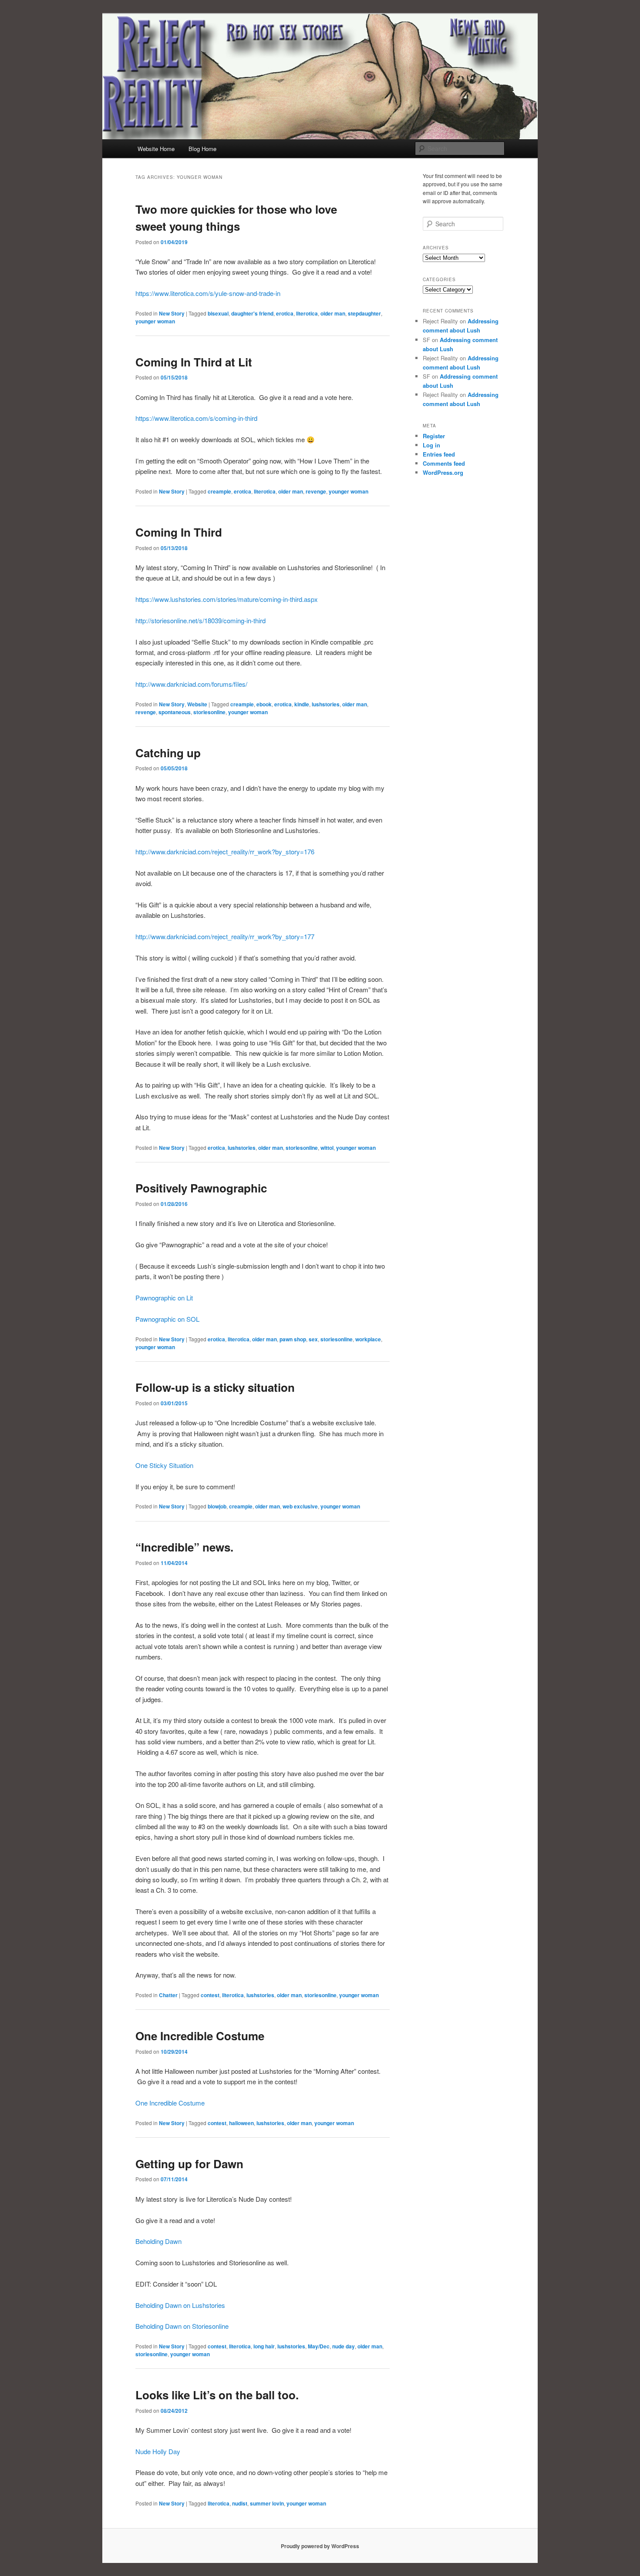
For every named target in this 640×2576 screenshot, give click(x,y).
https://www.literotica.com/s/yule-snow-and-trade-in (208, 293)
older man (333, 313)
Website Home (156, 149)
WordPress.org (443, 472)
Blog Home (202, 149)
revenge (316, 491)
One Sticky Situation (164, 1465)
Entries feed (439, 454)
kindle (302, 704)
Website (197, 704)
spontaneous (175, 712)
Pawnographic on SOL (167, 1319)
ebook (264, 704)
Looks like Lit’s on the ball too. (217, 2395)
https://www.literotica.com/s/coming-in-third (196, 418)
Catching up (168, 753)
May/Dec (319, 2346)
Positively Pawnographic (201, 1188)
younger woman (155, 321)
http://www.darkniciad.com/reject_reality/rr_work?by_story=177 (225, 936)
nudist (240, 2503)
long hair (264, 2346)
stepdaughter (364, 313)
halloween (241, 2123)
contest (210, 1995)
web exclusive (300, 1506)
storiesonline (209, 712)
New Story (172, 313)
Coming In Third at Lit (194, 362)
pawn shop (293, 1339)
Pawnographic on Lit (164, 1298)
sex (313, 1339)
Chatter (168, 1995)
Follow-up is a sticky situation (215, 1387)
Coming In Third (179, 532)
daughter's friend (252, 313)
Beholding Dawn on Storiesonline (182, 2326)
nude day (344, 2346)
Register (434, 436)
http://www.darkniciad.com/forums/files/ (191, 684)
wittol (327, 1148)
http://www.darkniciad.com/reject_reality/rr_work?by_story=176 (225, 851)
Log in (431, 445)
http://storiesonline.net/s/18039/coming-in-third (200, 620)
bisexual (218, 313)
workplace (368, 1339)
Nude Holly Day (158, 2451)
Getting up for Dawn (189, 2164)
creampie (219, 491)
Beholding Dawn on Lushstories (180, 2305)
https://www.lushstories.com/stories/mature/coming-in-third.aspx (227, 599)
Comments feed (444, 463)
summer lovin (267, 2503)
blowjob (217, 1506)
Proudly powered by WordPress (320, 2546)
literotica (307, 313)
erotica (285, 313)
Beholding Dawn (158, 2241)
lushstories (326, 704)
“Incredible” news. (184, 1547)
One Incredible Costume (200, 2036)
